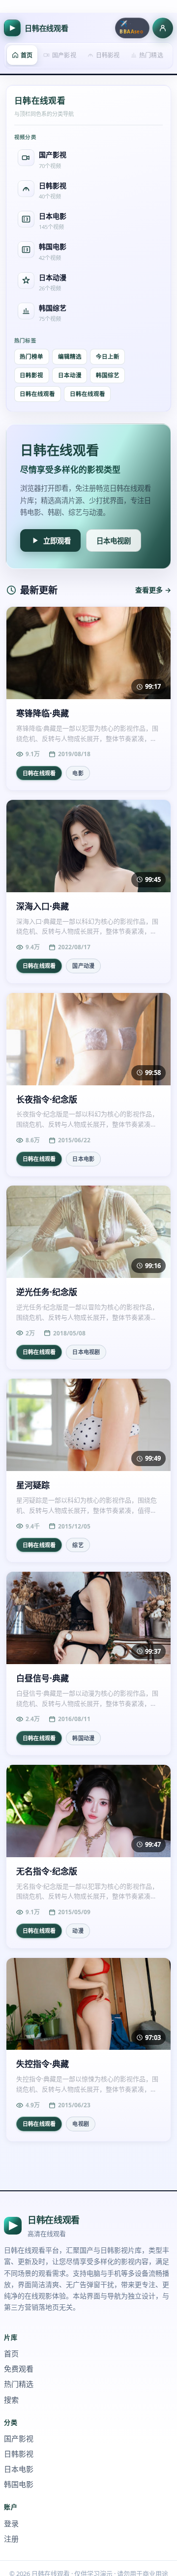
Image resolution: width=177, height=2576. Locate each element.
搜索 (11, 2400)
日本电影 (19, 2469)
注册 (11, 2539)
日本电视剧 (114, 541)
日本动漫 (70, 375)
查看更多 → (153, 590)
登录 (11, 2523)
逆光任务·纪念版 (47, 1292)
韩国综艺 (108, 375)
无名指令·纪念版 (47, 1871)
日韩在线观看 (37, 394)
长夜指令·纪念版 (47, 1100)
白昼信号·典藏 (43, 1678)
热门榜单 (31, 356)
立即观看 (57, 541)
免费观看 (19, 2369)
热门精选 (19, 2384)
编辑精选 (70, 356)
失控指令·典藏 (43, 2064)
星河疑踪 (33, 1485)
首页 (11, 2353)
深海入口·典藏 (43, 906)
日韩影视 (31, 375)
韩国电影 (19, 2484)
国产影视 (19, 2438)
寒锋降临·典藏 (43, 713)
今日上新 (108, 356)
